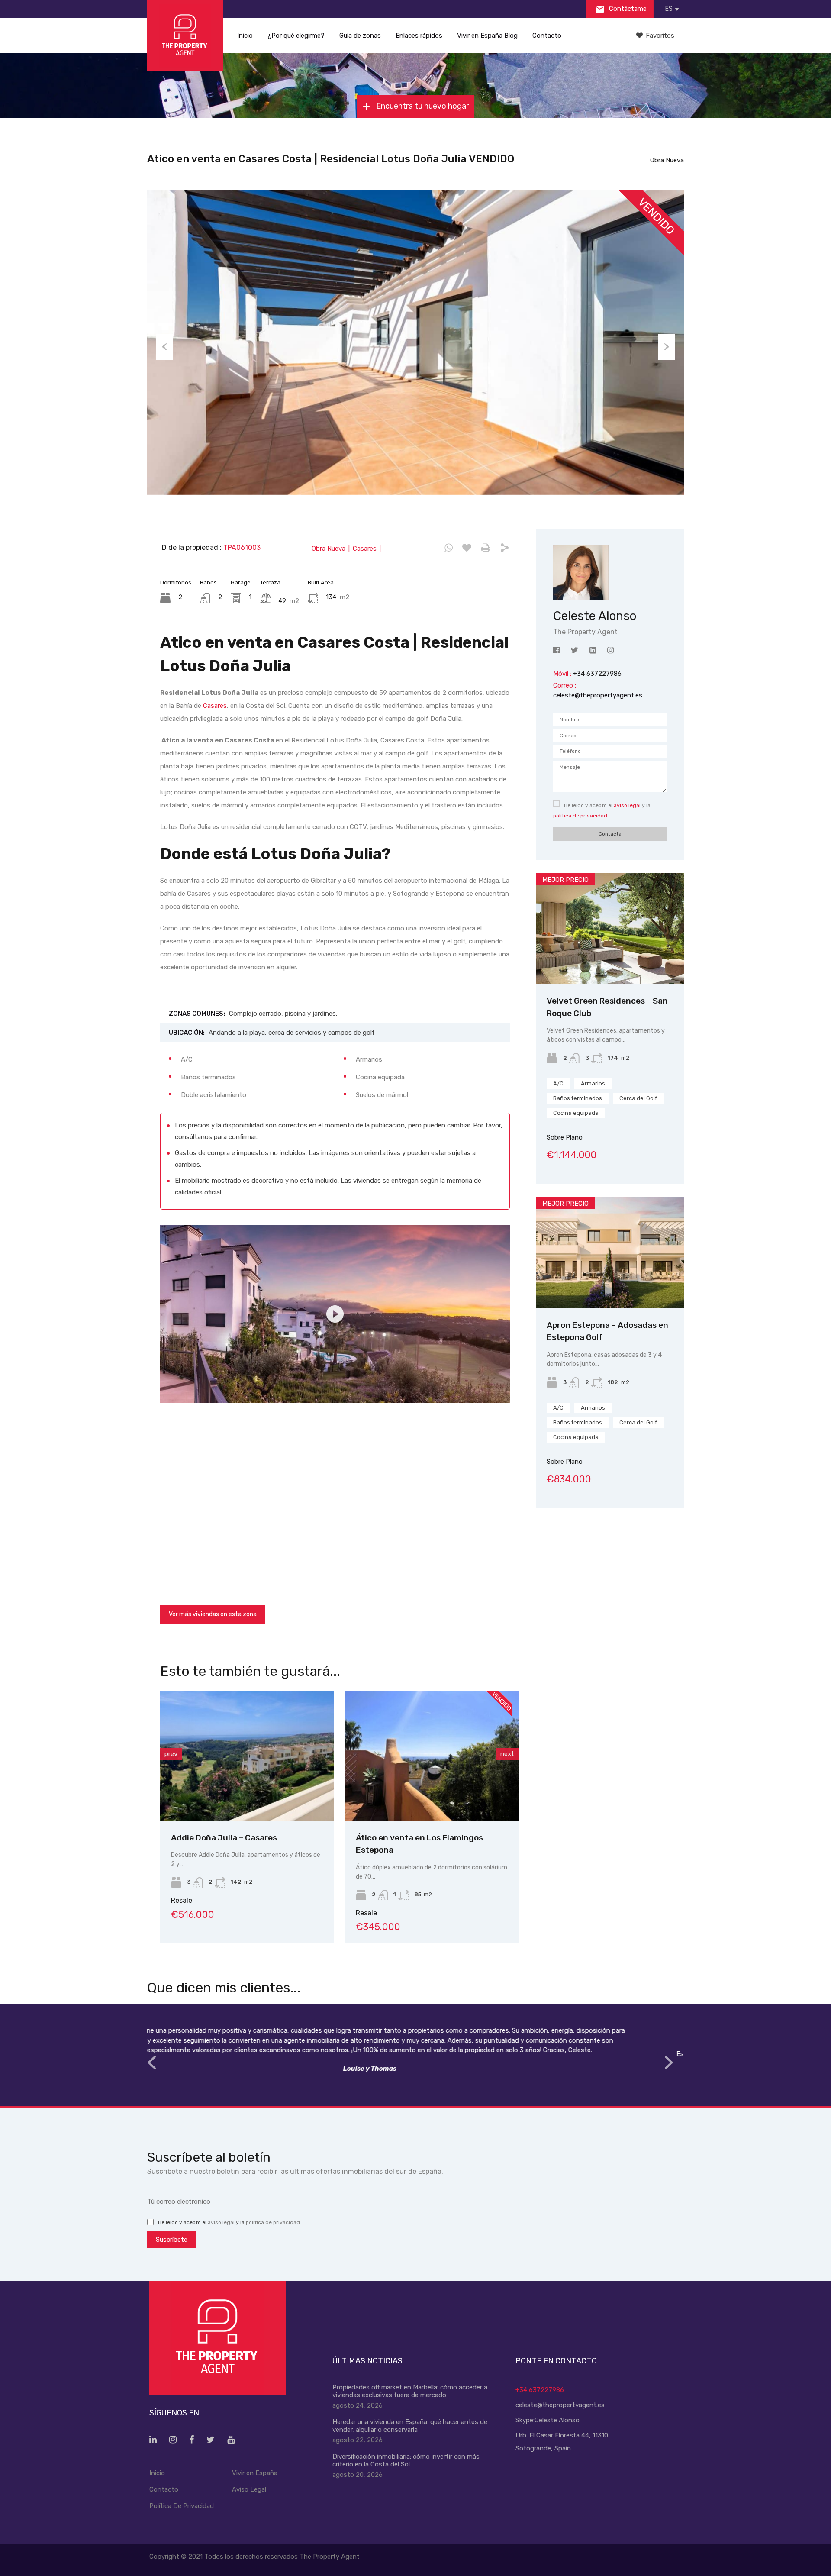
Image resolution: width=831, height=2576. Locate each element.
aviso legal (627, 805)
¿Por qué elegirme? (296, 36)
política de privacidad (580, 816)
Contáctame (627, 9)
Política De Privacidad (182, 2506)
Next (667, 347)
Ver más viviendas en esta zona (213, 1614)
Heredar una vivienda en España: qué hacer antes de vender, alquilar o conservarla (410, 2426)
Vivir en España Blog (487, 36)
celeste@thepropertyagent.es (598, 695)
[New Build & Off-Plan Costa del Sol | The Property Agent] (185, 36)
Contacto (547, 36)
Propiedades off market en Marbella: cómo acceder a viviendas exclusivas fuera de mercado (410, 2391)
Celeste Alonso (557, 2420)
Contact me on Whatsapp (449, 548)
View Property (248, 1795)
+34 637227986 (540, 2390)
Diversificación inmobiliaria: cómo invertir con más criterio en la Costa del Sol (406, 2460)
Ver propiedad (610, 962)
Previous (164, 347)
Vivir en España (255, 2473)
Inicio (245, 36)
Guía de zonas (360, 36)
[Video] (335, 1314)
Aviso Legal (249, 2489)
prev (171, 1754)
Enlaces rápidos (419, 36)
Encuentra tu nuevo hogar (422, 106)
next (507, 1754)
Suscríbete (172, 2240)
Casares (215, 706)
